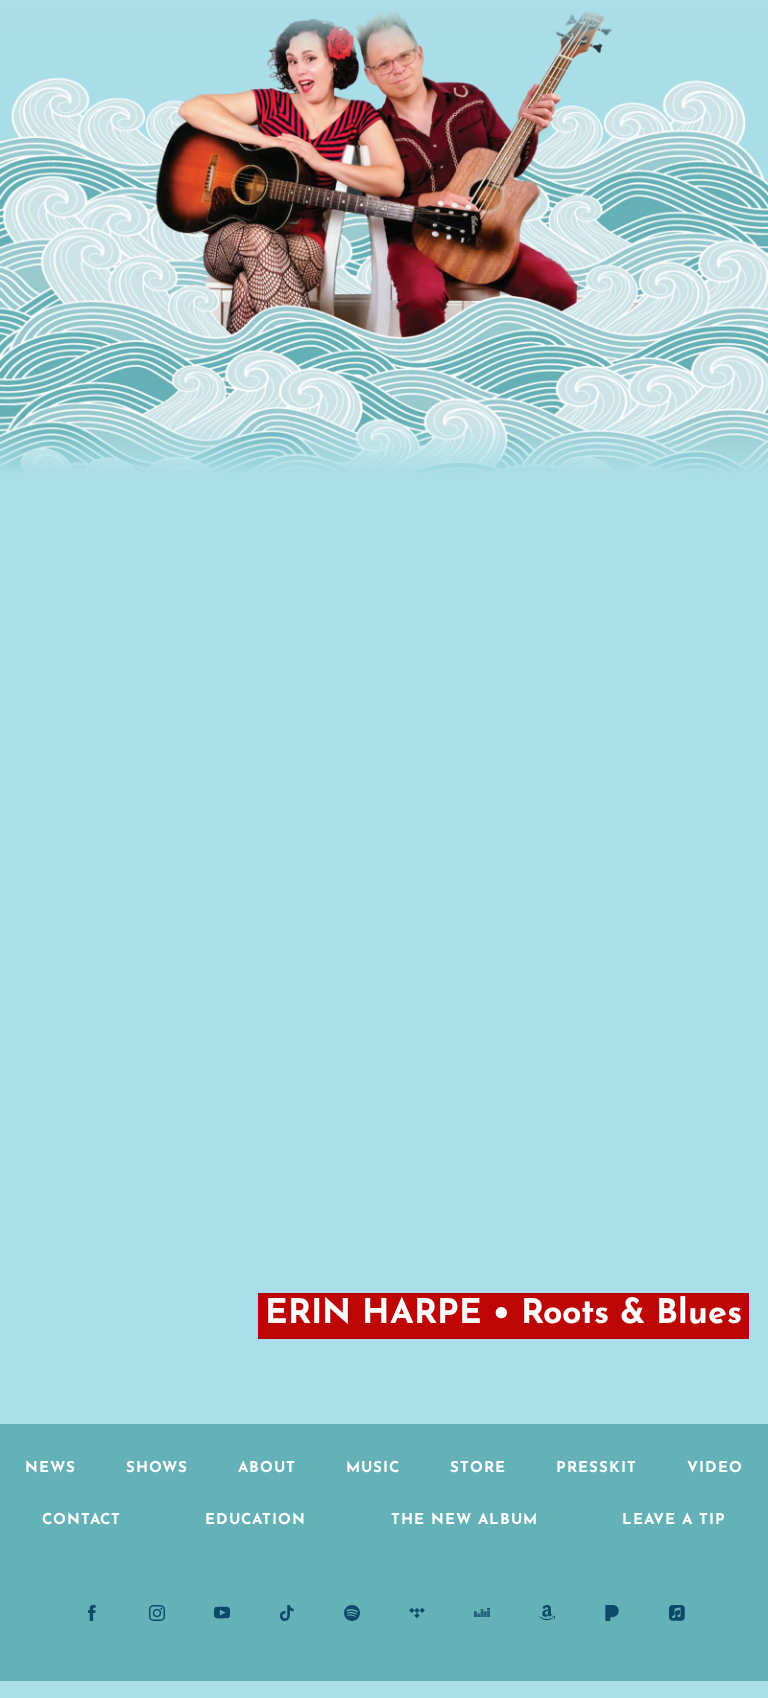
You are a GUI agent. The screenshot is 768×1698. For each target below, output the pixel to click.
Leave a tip (674, 1520)
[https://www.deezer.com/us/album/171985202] (482, 1613)
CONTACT (81, 1520)
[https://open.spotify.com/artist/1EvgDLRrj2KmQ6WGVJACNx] (352, 1613)
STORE (478, 1468)
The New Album (464, 1520)
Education (255, 1520)
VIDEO (715, 1468)
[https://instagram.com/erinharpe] (157, 1613)
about (267, 1468)
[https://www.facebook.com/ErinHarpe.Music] (92, 1613)
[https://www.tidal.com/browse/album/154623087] (417, 1613)
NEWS (50, 1468)
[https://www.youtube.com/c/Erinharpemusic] (222, 1613)
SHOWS (157, 1468)
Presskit (596, 1468)
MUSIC (373, 1468)
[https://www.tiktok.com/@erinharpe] (287, 1613)
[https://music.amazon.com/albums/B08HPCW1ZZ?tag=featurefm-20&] (547, 1613)
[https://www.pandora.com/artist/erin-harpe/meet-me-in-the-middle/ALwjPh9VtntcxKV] (612, 1613)
